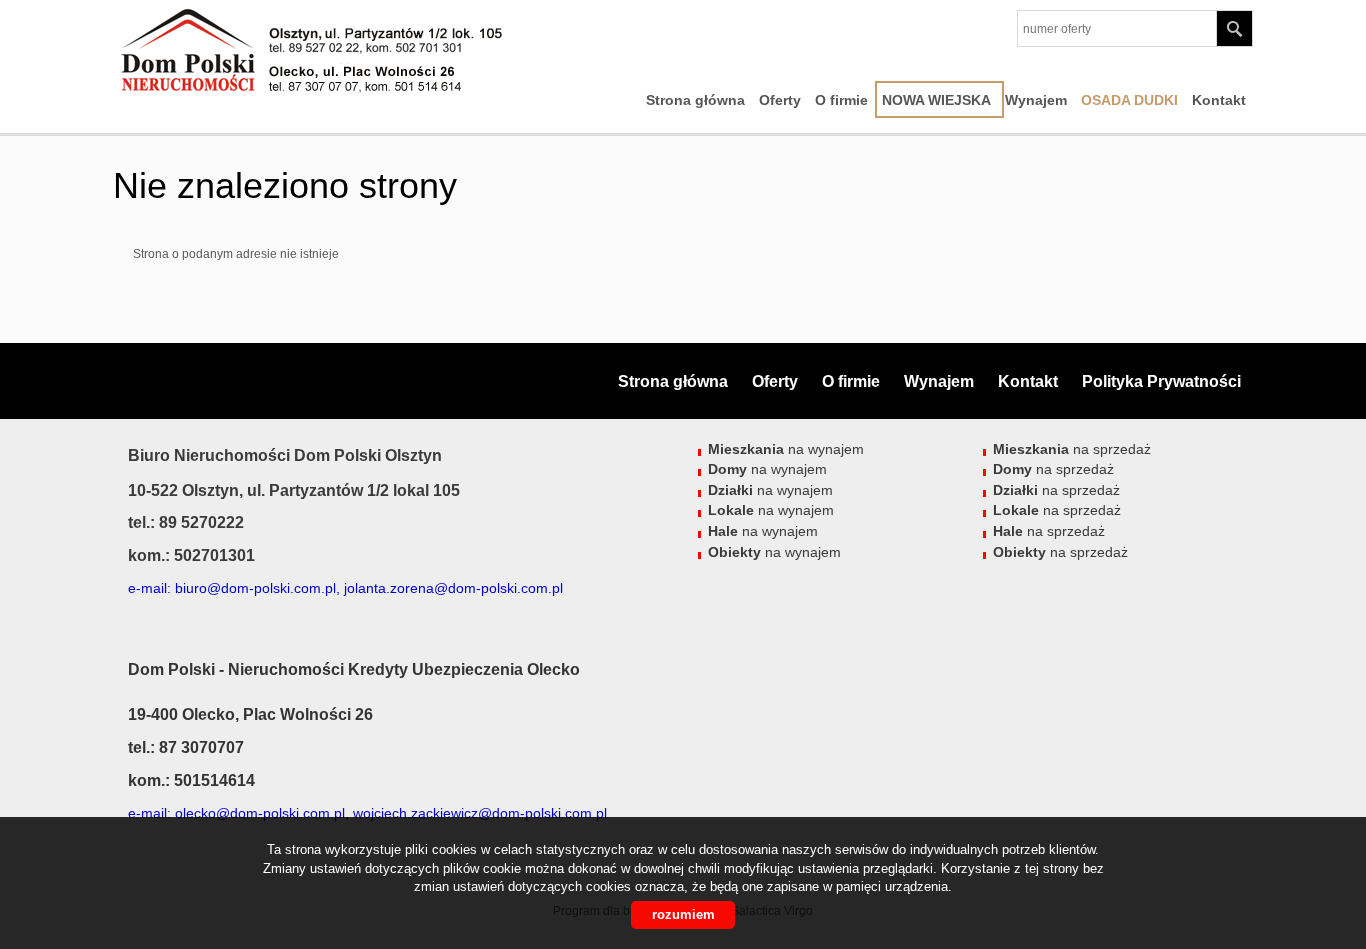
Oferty (780, 100)
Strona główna (695, 100)
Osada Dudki (1129, 100)
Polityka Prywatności (1161, 381)
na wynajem (786, 449)
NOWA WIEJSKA (936, 100)
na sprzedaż (1072, 449)
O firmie (841, 100)
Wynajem (1036, 100)
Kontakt (1219, 100)
